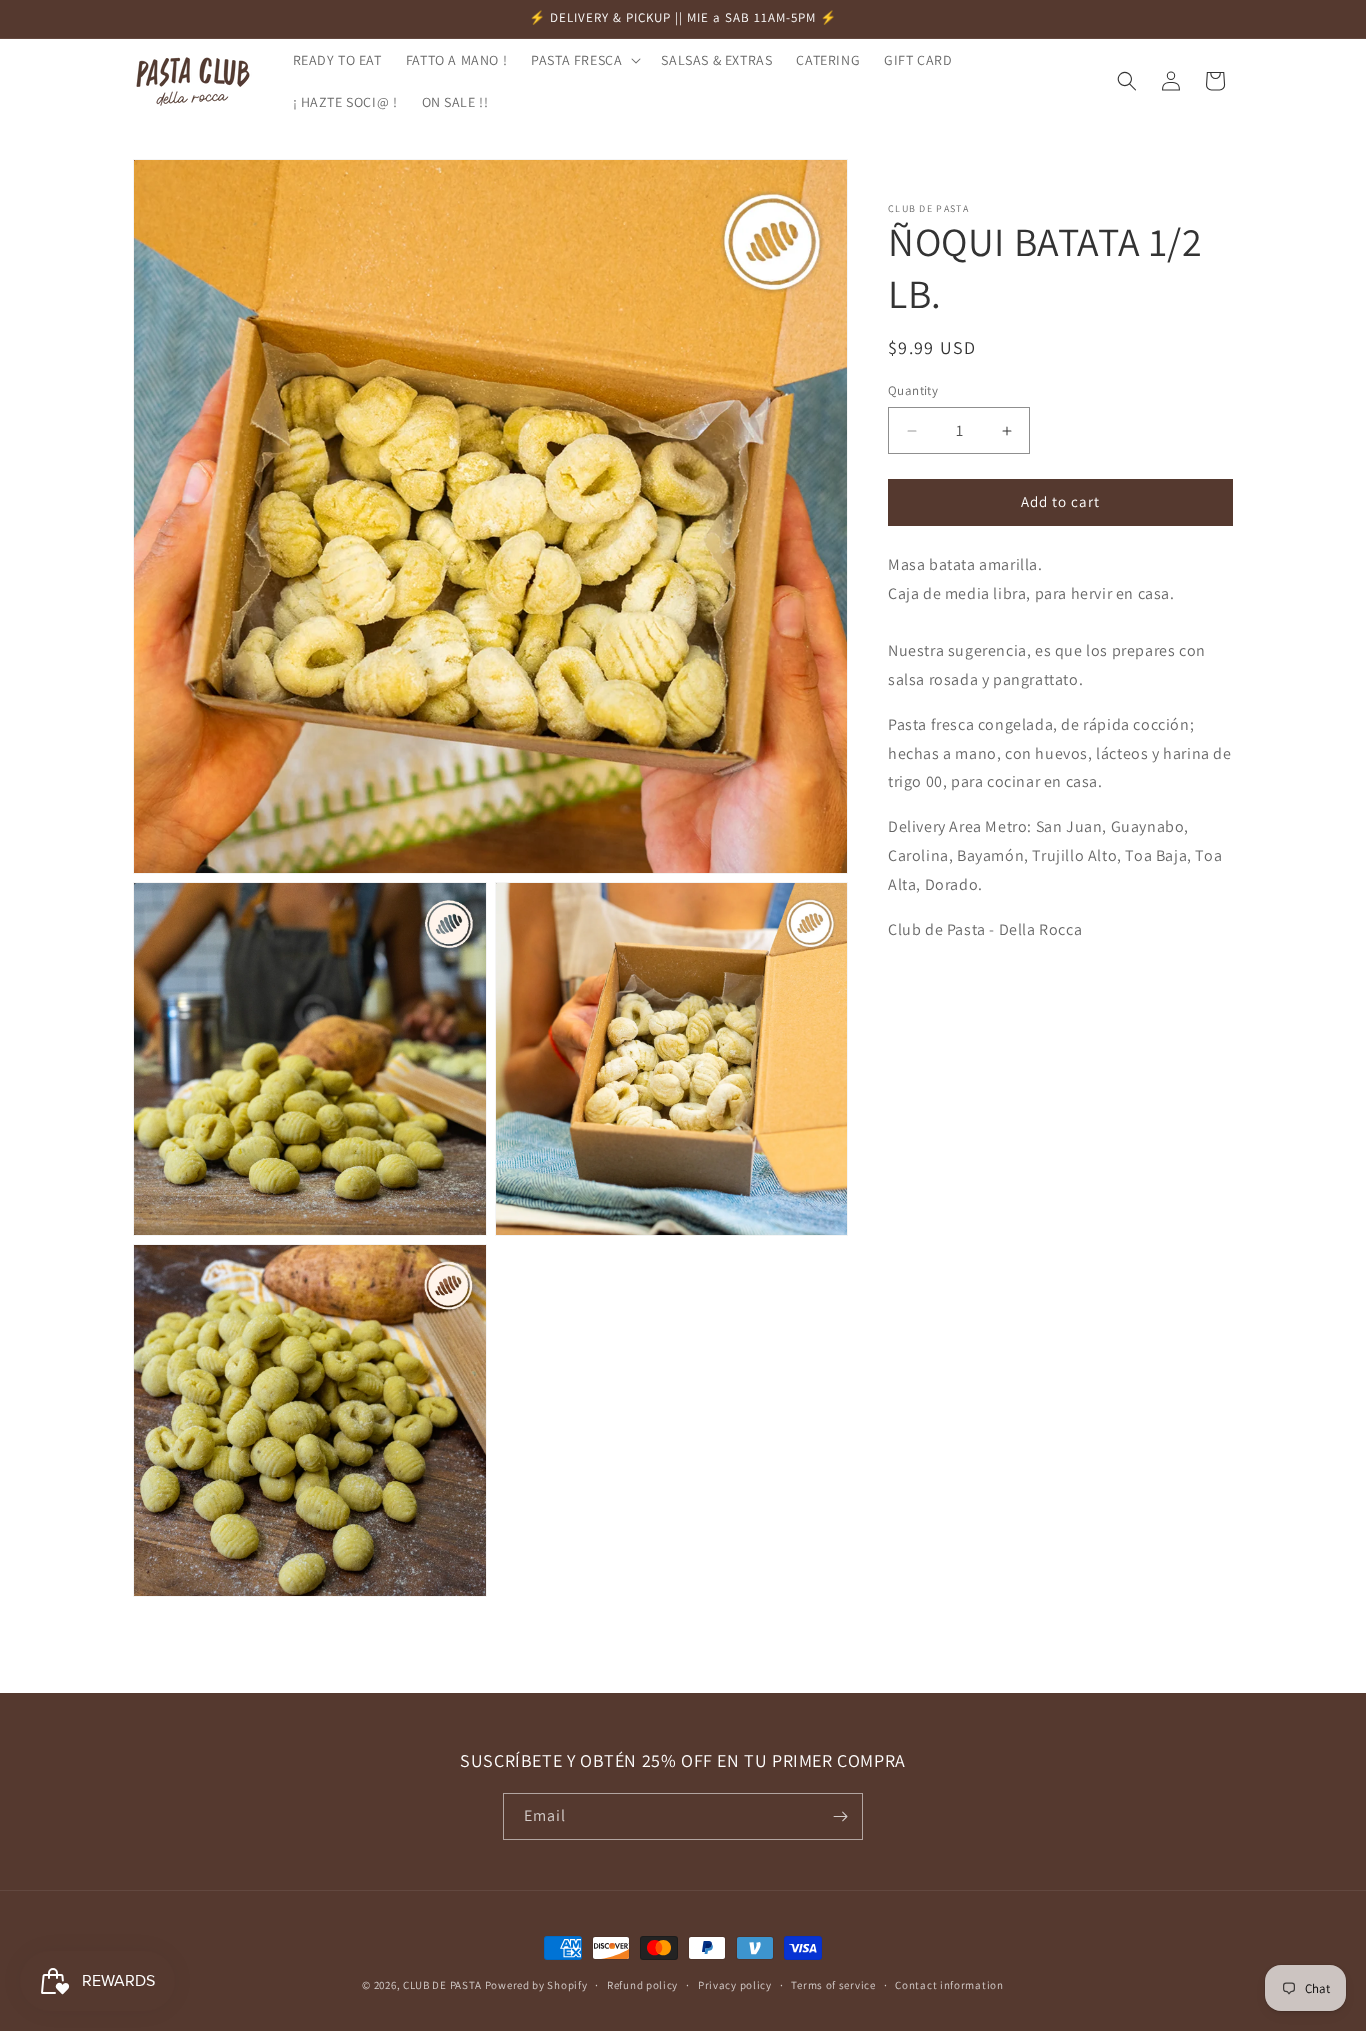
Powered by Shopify (536, 1985)
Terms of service (833, 1985)
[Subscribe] (840, 1816)
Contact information (949, 1985)
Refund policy (642, 1985)
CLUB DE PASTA (442, 1985)
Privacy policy (735, 1985)
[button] (584, 60)
